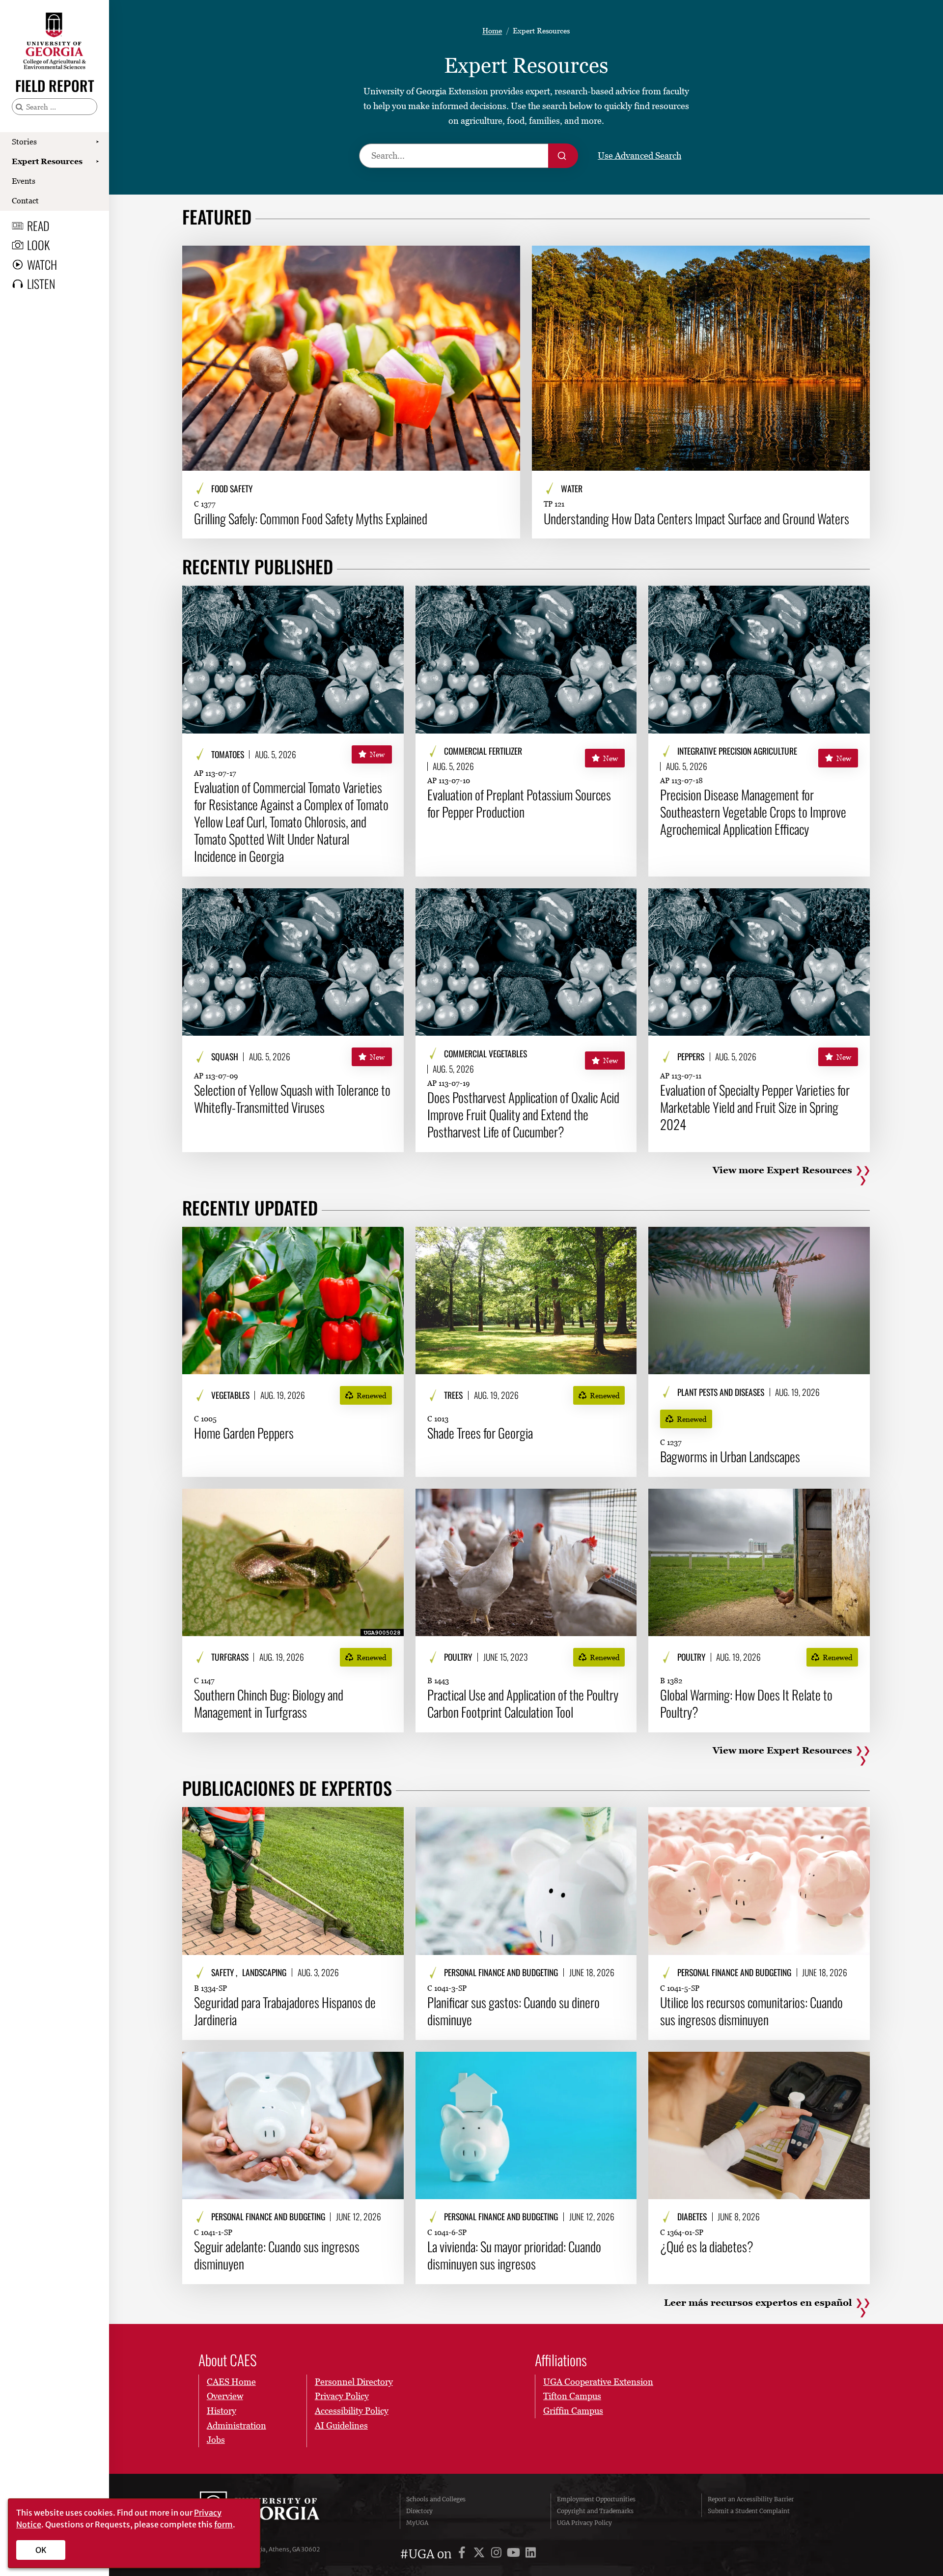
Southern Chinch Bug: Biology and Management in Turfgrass (269, 1703)
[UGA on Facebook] (463, 2554)
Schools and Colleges (436, 2499)
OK (41, 2550)
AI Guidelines (341, 2425)
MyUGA (417, 2523)
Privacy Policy (342, 2396)
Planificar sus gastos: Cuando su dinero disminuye (513, 2011)
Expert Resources (47, 161)
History (222, 2411)
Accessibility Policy (352, 2411)
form (223, 2524)
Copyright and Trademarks (595, 2511)
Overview (225, 2396)
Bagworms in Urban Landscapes (730, 1457)
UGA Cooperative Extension (598, 2382)
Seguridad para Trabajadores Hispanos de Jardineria (285, 2011)
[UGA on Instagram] (498, 2554)
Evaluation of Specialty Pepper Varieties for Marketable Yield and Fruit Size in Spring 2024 (755, 1107)
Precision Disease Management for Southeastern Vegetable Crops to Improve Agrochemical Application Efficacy (753, 812)
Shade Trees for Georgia (480, 1433)
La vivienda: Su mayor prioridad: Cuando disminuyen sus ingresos (514, 2255)
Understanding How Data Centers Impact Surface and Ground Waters (696, 519)
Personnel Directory (354, 2382)
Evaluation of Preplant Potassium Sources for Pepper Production (519, 803)
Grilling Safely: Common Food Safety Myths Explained (311, 519)
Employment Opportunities (596, 2499)
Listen (41, 283)
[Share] (505, 258)
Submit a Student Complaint (749, 2511)
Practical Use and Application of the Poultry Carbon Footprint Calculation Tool (523, 1703)
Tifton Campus (572, 2396)
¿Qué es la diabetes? (707, 2247)
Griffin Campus (573, 2411)
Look (38, 245)
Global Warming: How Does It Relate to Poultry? (746, 1703)
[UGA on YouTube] (515, 2554)
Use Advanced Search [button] (639, 156)
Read (38, 226)
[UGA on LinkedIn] (531, 2554)
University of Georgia (274, 2511)
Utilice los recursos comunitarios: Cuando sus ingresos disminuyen (751, 2011)
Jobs (216, 2440)
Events (24, 181)
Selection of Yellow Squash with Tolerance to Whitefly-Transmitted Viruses (292, 1099)
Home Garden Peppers (244, 1433)
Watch (42, 264)
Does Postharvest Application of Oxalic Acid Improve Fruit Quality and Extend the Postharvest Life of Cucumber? (523, 1115)
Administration (236, 2425)
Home (492, 30)
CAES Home (231, 2382)
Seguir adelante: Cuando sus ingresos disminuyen (277, 2255)
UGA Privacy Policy (584, 2523)
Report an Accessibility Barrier (751, 2499)
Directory (419, 2511)
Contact (25, 200)
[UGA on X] (481, 2554)
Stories (24, 142)
